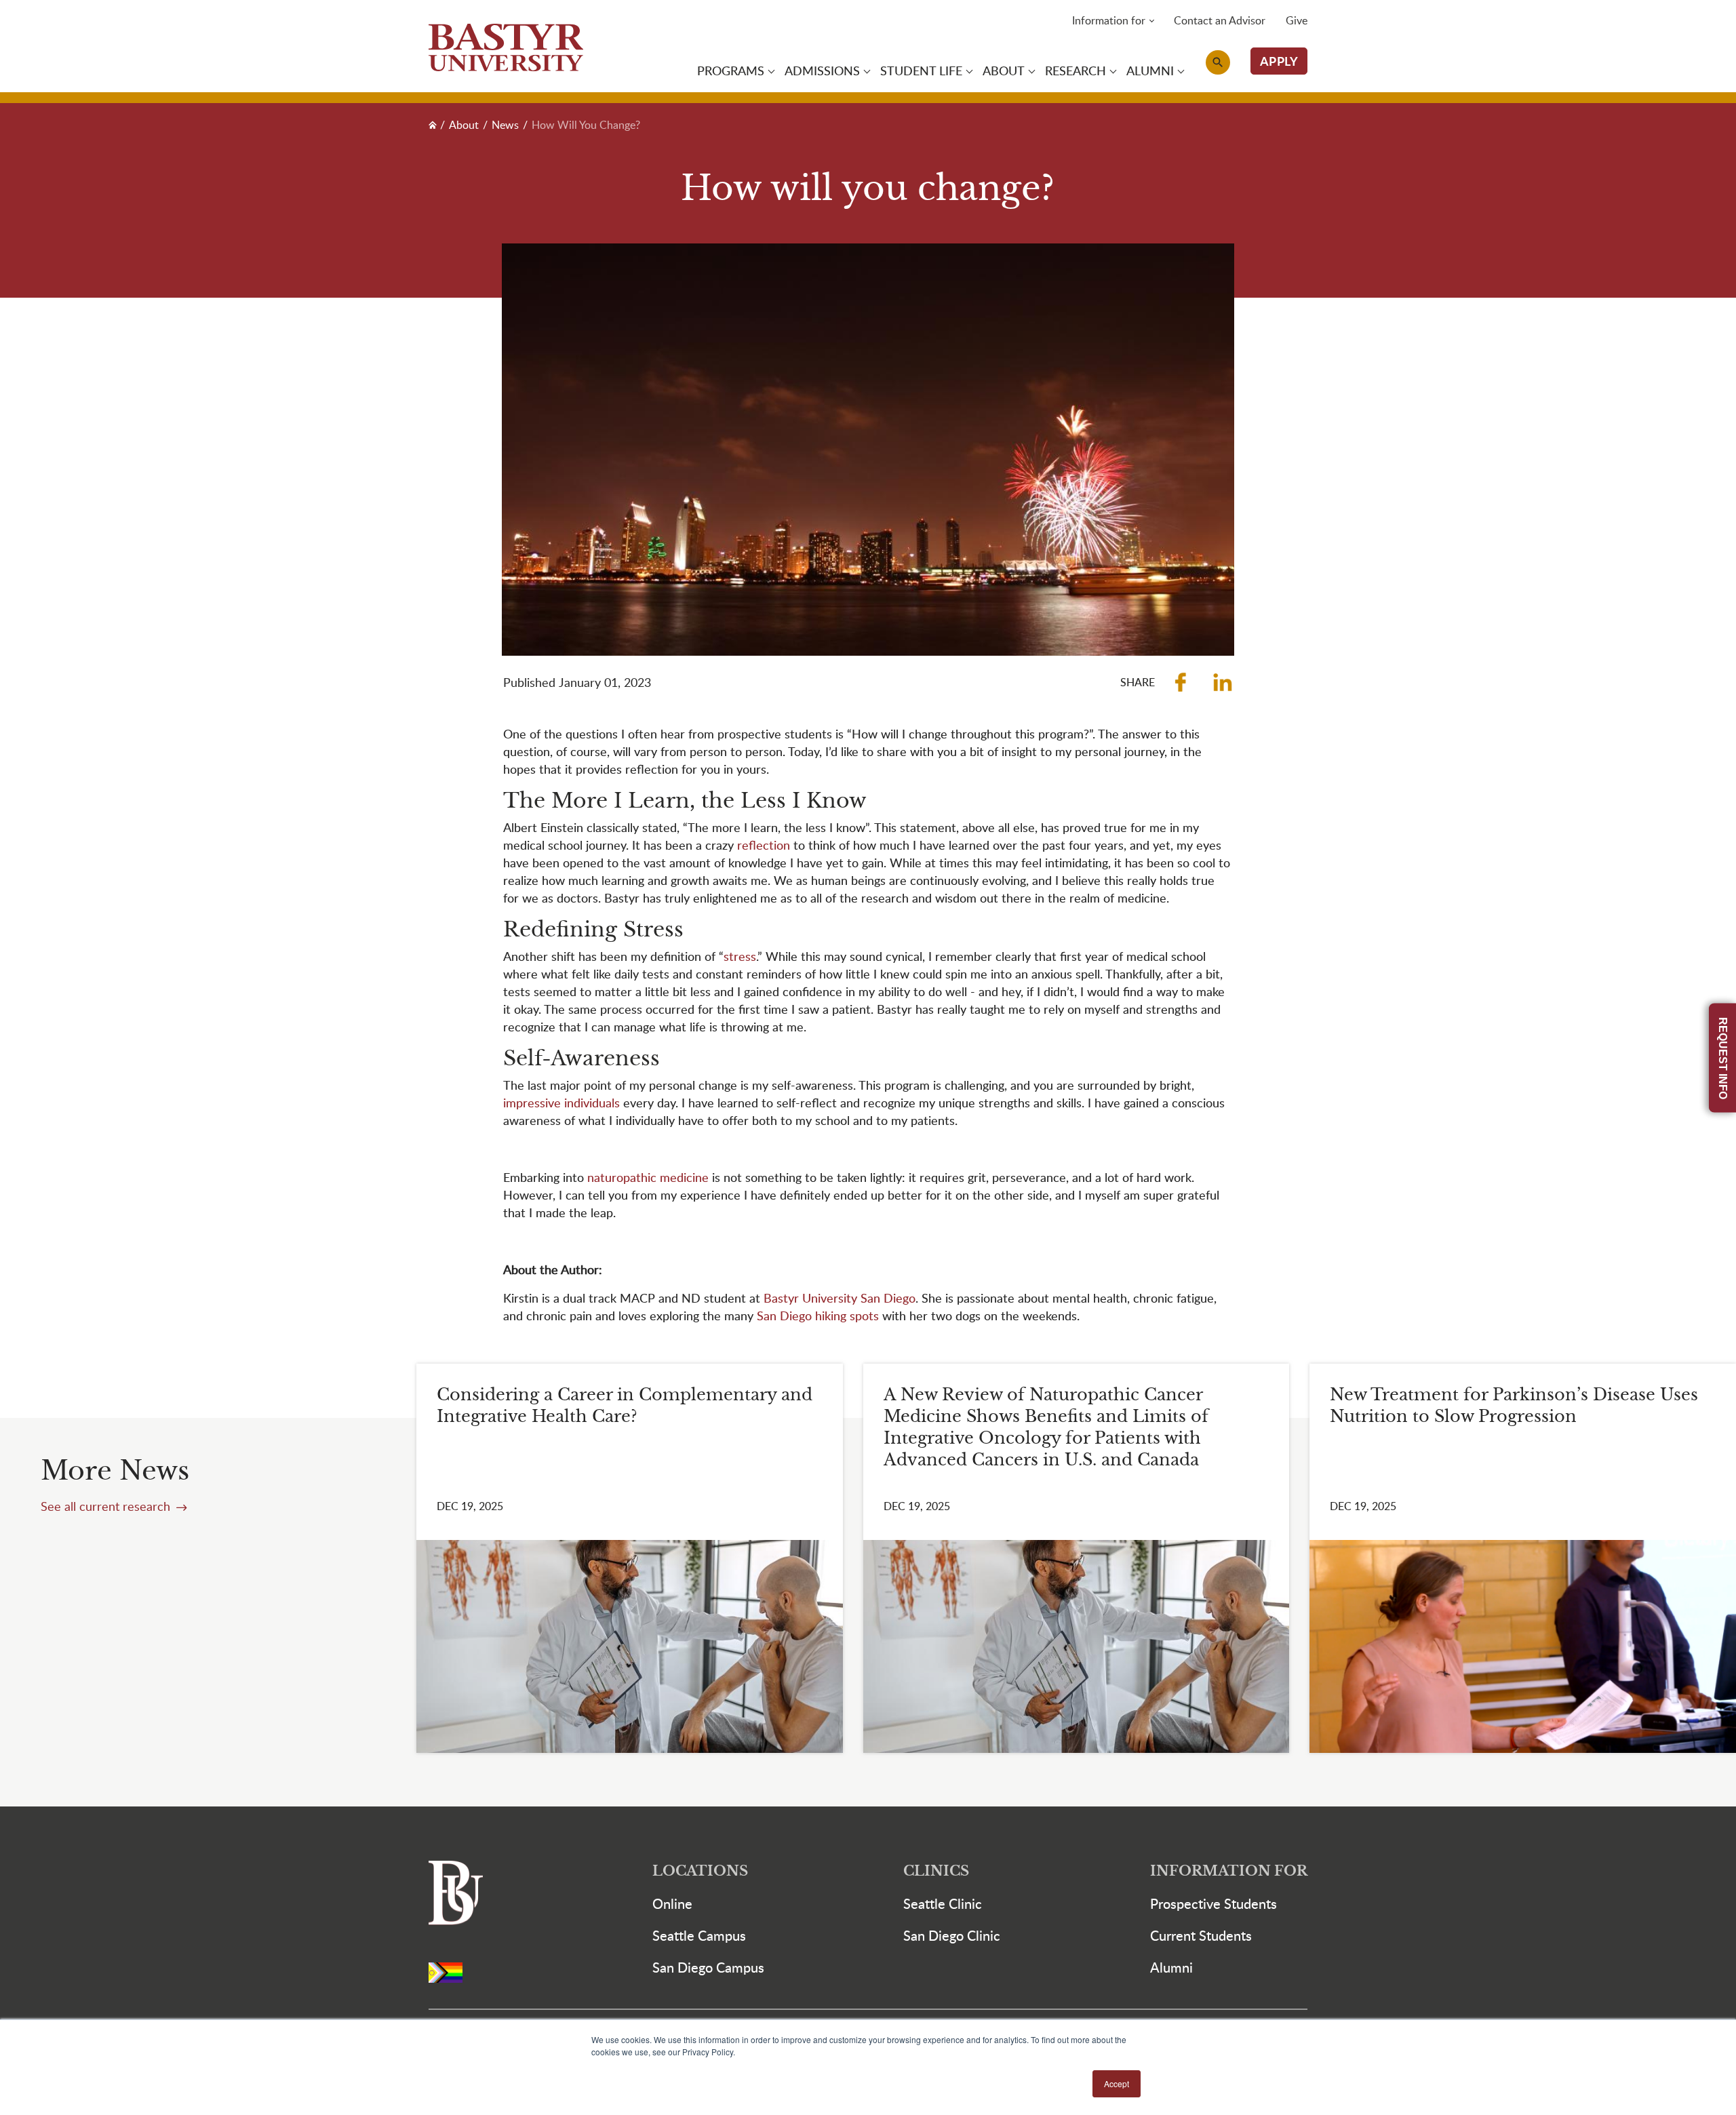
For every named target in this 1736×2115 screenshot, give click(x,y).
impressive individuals (561, 1102)
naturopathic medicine (648, 1177)
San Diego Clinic (952, 1935)
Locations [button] (700, 1871)
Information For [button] (1229, 1871)
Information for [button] (1109, 20)
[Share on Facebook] (1181, 682)
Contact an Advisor (1220, 20)
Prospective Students (1214, 1903)
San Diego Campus (708, 1967)
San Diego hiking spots (818, 1315)
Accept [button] (1117, 2083)
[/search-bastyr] (1218, 62)
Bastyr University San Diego (840, 1298)
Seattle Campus (699, 1935)
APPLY (1279, 61)
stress (740, 956)
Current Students (1201, 1935)
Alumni (1171, 1967)
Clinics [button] (936, 1871)
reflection (765, 845)
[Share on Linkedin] (1223, 682)
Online (672, 1903)
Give (1297, 20)
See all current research (107, 1506)
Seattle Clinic (943, 1903)
